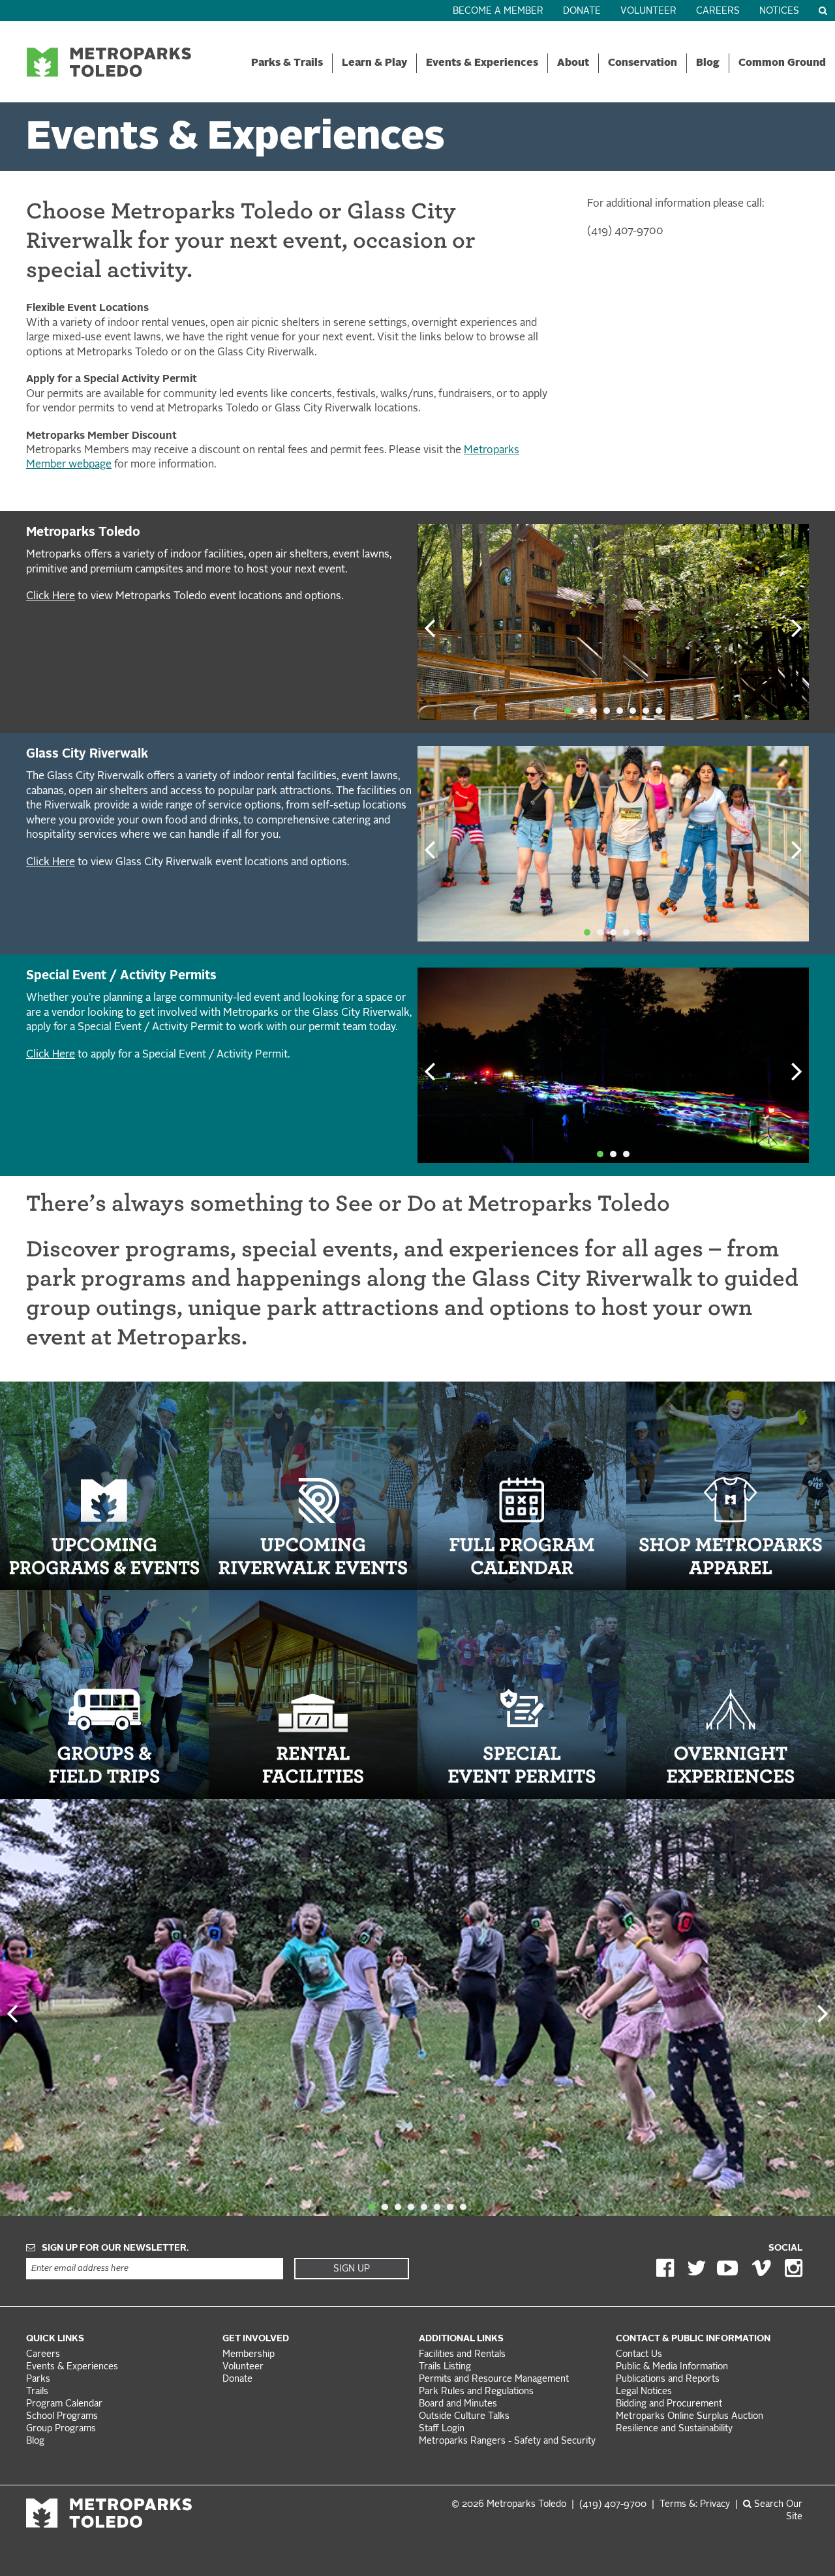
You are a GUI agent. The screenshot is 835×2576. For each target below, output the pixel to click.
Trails (37, 2392)
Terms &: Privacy (695, 2505)
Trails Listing (445, 2367)
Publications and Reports (668, 2379)
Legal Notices (644, 2392)
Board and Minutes (458, 2404)
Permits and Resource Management (494, 2379)
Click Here (51, 597)
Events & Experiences (482, 63)
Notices (779, 11)
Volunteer (648, 11)
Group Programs (61, 2429)
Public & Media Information (672, 2367)
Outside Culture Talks (464, 2417)
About (573, 63)
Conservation (643, 63)
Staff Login (442, 2429)
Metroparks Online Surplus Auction (690, 2417)
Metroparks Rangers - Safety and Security (507, 2441)
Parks (38, 2379)
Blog (708, 63)
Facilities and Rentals (462, 2355)
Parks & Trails (287, 63)
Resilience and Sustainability (674, 2429)
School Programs (62, 2417)
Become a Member (498, 11)
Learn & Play (374, 63)
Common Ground (782, 63)
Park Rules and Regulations (476, 2392)
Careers (718, 11)
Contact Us (639, 2355)
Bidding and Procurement (669, 2404)
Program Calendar (64, 2404)
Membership (250, 2355)
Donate (582, 11)
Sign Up (352, 2269)
